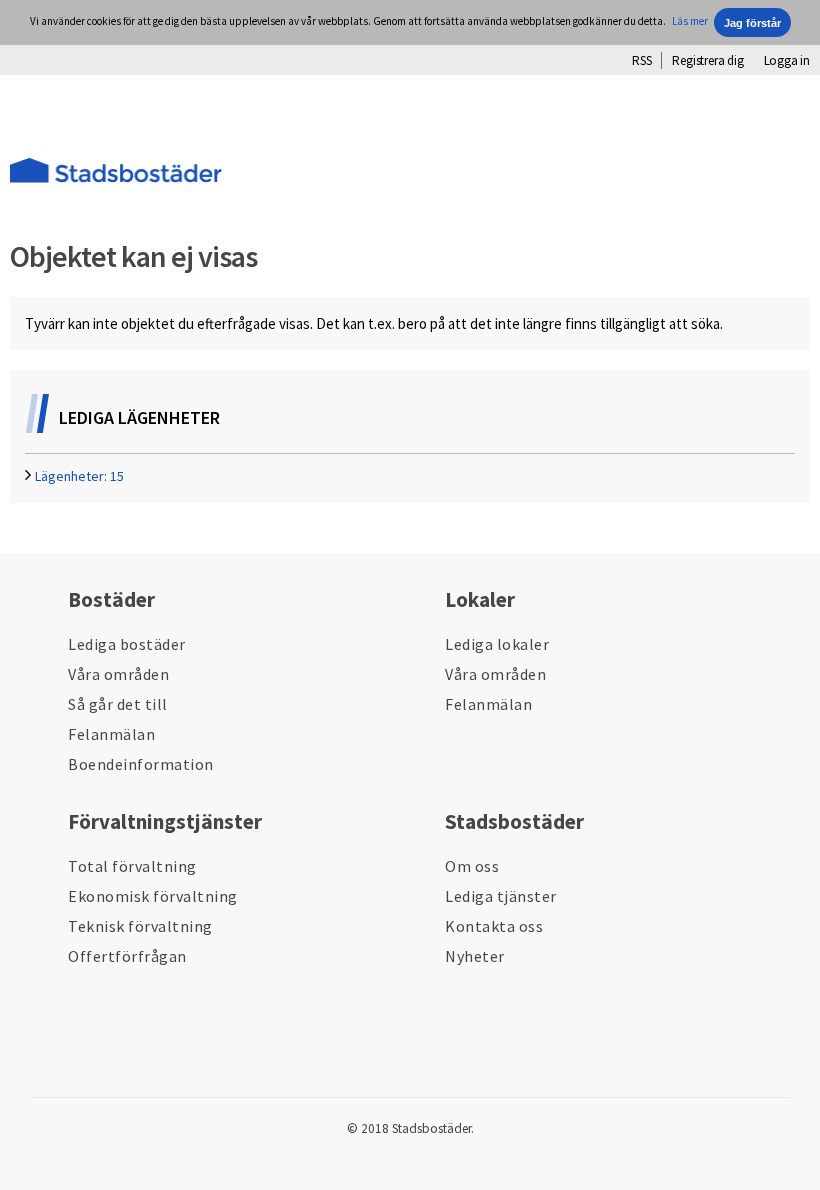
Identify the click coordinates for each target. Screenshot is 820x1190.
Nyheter (475, 956)
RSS (641, 60)
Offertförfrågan (127, 956)
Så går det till (118, 704)
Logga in (787, 60)
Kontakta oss (494, 926)
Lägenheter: (79, 476)
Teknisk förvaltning (140, 926)
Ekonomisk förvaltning (153, 896)
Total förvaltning (132, 866)
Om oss (472, 866)
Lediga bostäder (127, 644)
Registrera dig (707, 60)
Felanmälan (111, 734)
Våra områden (118, 674)
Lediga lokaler (497, 644)
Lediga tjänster (501, 896)
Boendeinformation (141, 764)
